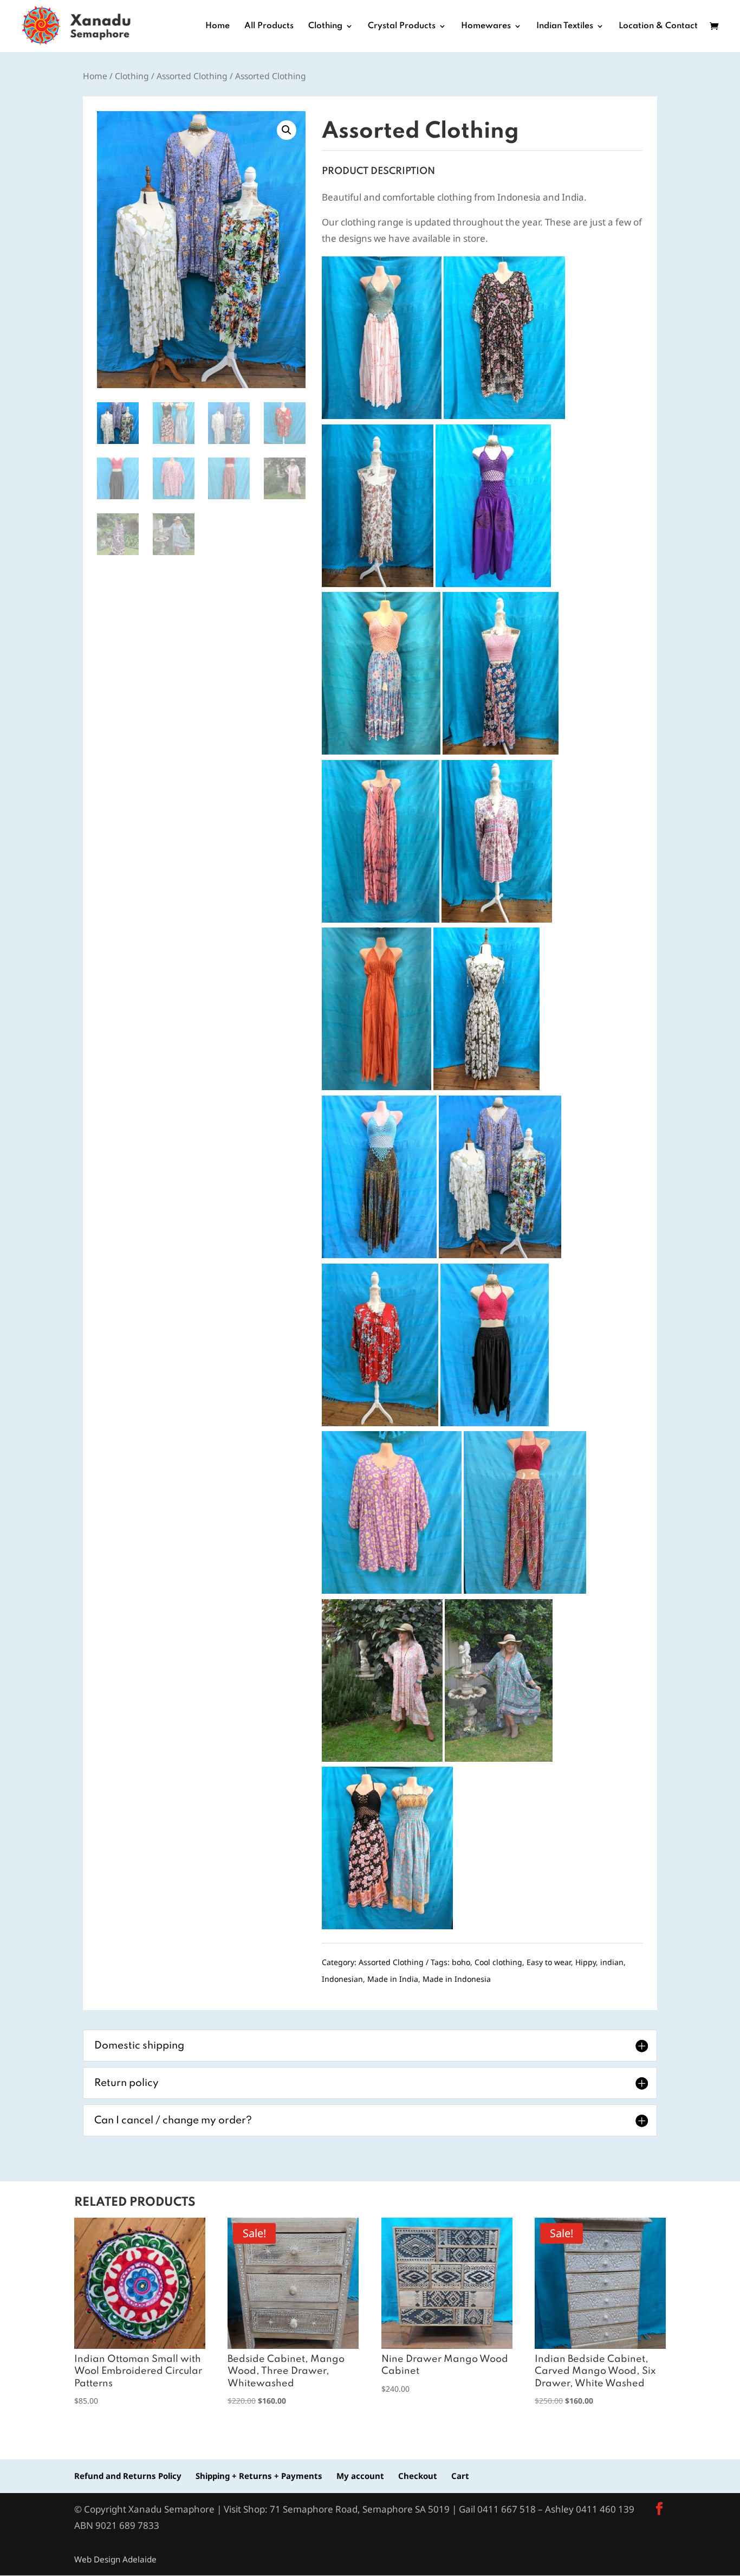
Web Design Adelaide (115, 2559)
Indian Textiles (565, 26)
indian (612, 1962)
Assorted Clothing (192, 76)
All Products (269, 26)
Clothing (325, 26)
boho (461, 1962)
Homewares (486, 26)
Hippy (586, 1962)
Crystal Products (402, 26)
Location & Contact (658, 26)
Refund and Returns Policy (128, 2476)
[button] (287, 130)
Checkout (418, 2476)
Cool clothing (498, 1962)
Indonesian (342, 1979)
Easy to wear (549, 1962)
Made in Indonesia (457, 1979)
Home (218, 26)
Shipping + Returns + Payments (259, 2476)
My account (360, 2476)
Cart (460, 2476)
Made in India (393, 1979)
